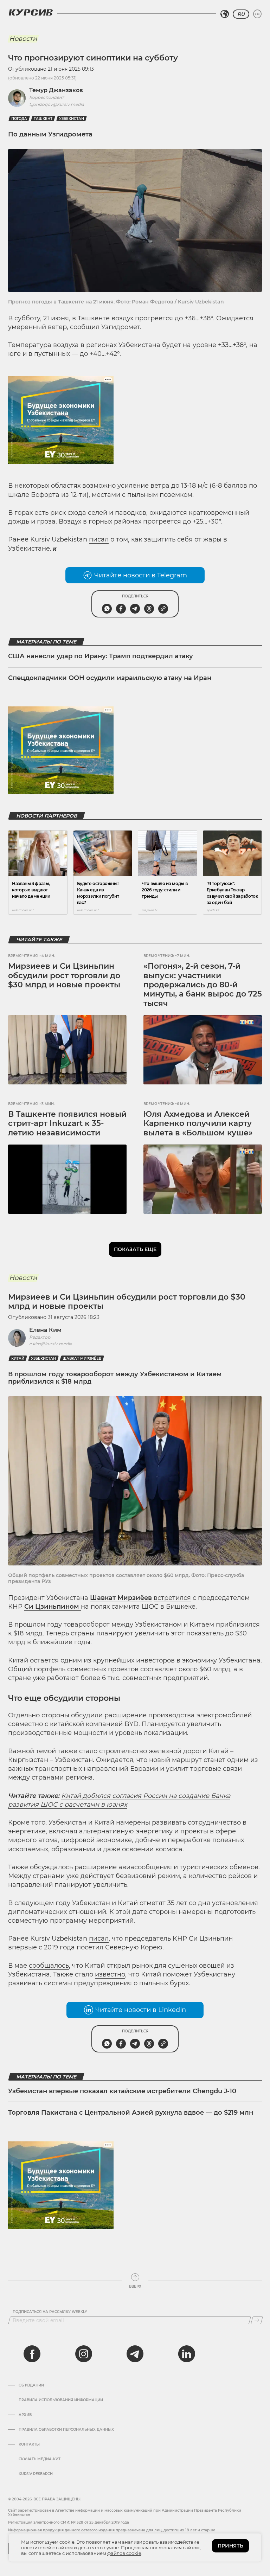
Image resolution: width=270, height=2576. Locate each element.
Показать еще (135, 1249)
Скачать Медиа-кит (40, 2459)
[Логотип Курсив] (31, 12)
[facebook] (32, 2354)
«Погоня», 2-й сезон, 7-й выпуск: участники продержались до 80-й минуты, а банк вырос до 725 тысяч (203, 985)
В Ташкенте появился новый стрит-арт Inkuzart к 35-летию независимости (67, 1123)
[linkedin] (186, 2354)
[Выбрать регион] (225, 14)
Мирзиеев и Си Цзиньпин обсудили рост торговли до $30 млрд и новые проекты (64, 975)
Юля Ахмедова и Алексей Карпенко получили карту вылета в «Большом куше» (198, 1123)
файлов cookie (124, 2553)
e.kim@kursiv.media (51, 1344)
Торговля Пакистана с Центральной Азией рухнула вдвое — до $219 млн (131, 2113)
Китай (18, 1359)
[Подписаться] (257, 2320)
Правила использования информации (61, 2400)
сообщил (85, 327)
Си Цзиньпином (53, 1607)
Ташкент (43, 119)
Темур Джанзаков (56, 90)
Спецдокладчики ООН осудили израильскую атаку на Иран (110, 678)
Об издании (31, 2385)
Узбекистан (72, 119)
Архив (25, 2415)
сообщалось (49, 1966)
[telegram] (135, 2354)
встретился (172, 1598)
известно (110, 1974)
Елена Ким (45, 1330)
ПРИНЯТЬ (230, 2546)
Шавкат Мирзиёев (82, 1359)
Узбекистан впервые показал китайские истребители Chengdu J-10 (122, 2091)
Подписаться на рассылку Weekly (50, 2312)
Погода (19, 119)
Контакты (29, 2444)
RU (241, 14)
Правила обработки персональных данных (66, 2430)
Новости (23, 39)
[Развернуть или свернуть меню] (257, 14)
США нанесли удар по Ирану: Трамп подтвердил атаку (101, 656)
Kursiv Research (36, 2474)
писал (99, 539)
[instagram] (84, 2354)
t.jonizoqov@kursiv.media (57, 104)
